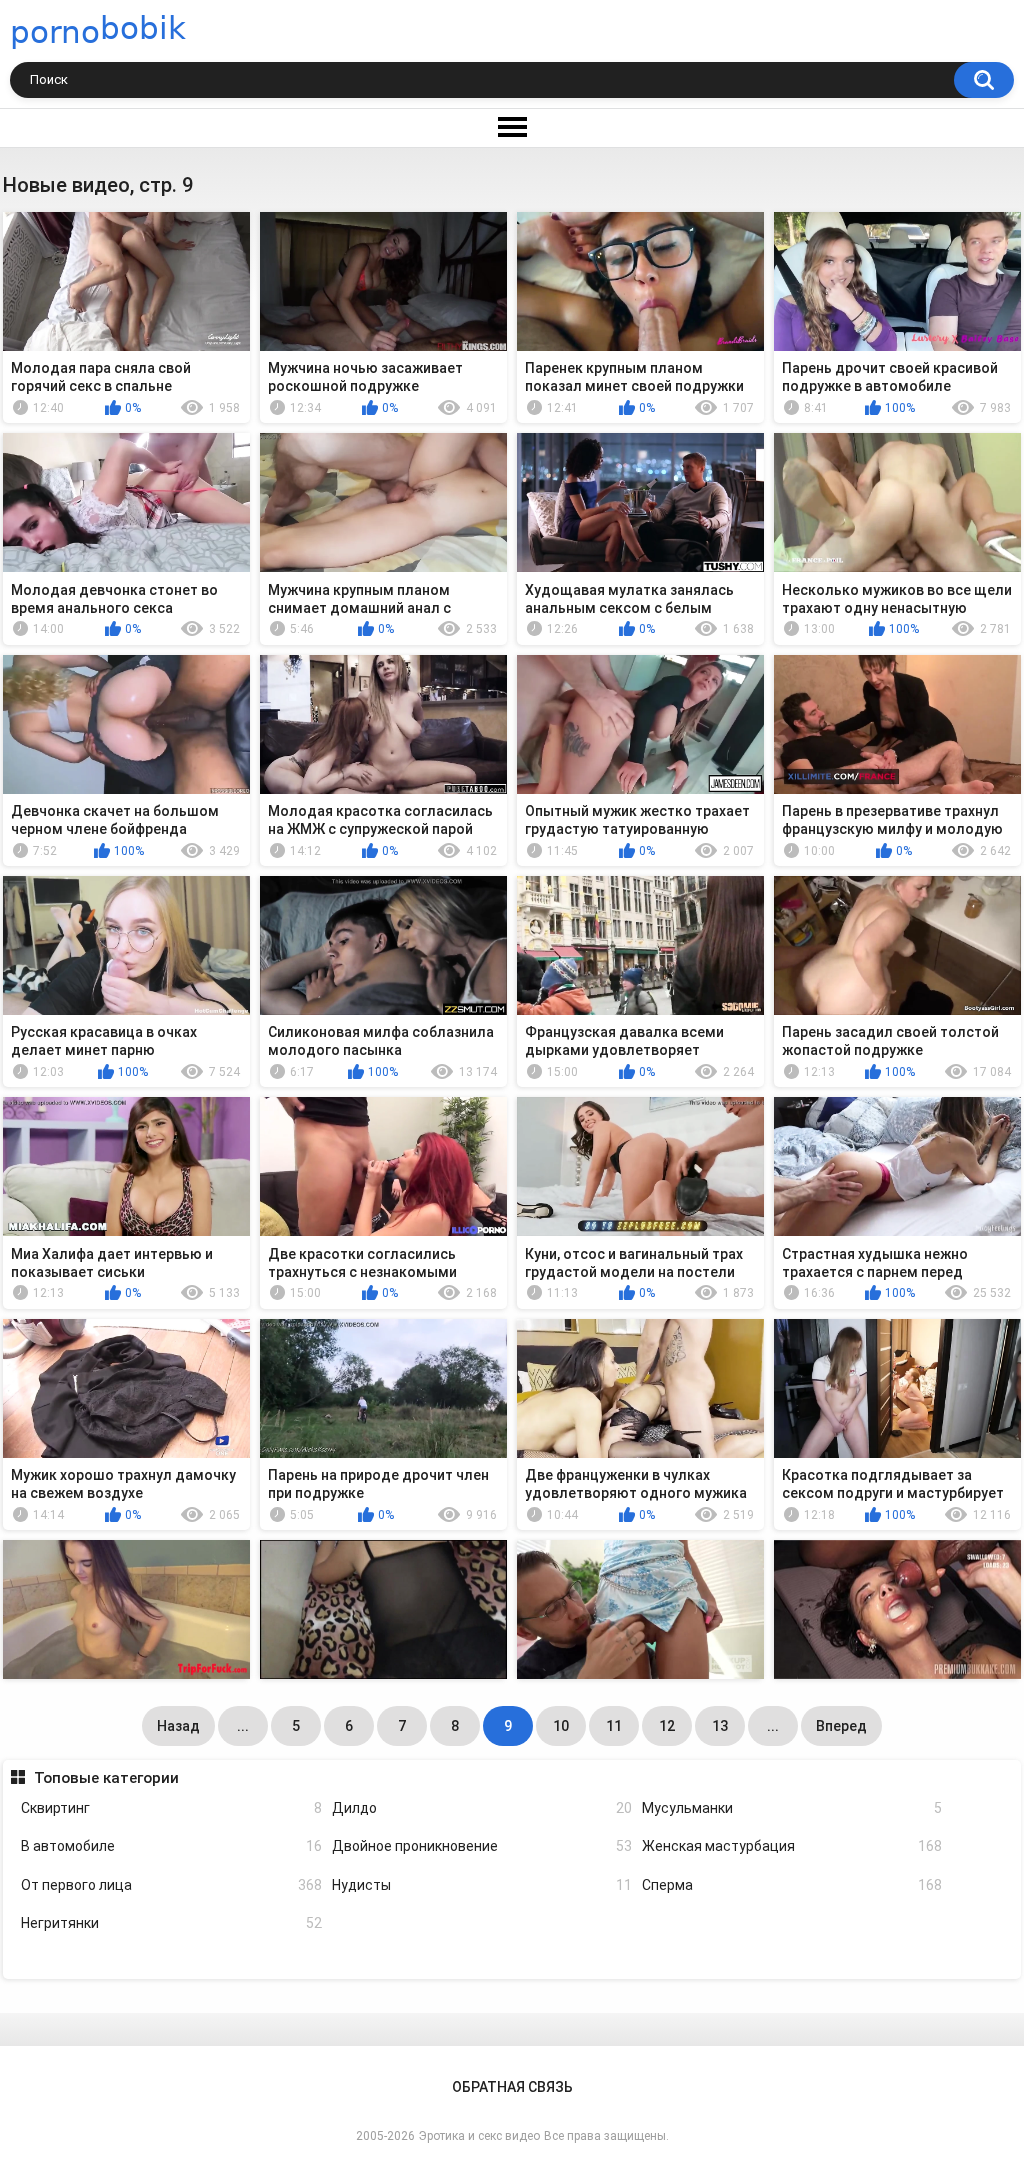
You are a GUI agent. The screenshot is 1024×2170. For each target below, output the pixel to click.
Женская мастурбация (792, 1846)
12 (667, 1726)
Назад (178, 1726)
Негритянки (171, 1923)
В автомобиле (171, 1846)
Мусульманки (792, 1808)
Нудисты (482, 1885)
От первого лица (171, 1885)
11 (614, 1726)
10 (561, 1726)
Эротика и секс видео (479, 2136)
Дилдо (482, 1808)
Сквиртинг (171, 1808)
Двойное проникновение (482, 1846)
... (243, 1726)
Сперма (792, 1885)
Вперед (841, 1726)
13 (720, 1726)
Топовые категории (106, 1778)
